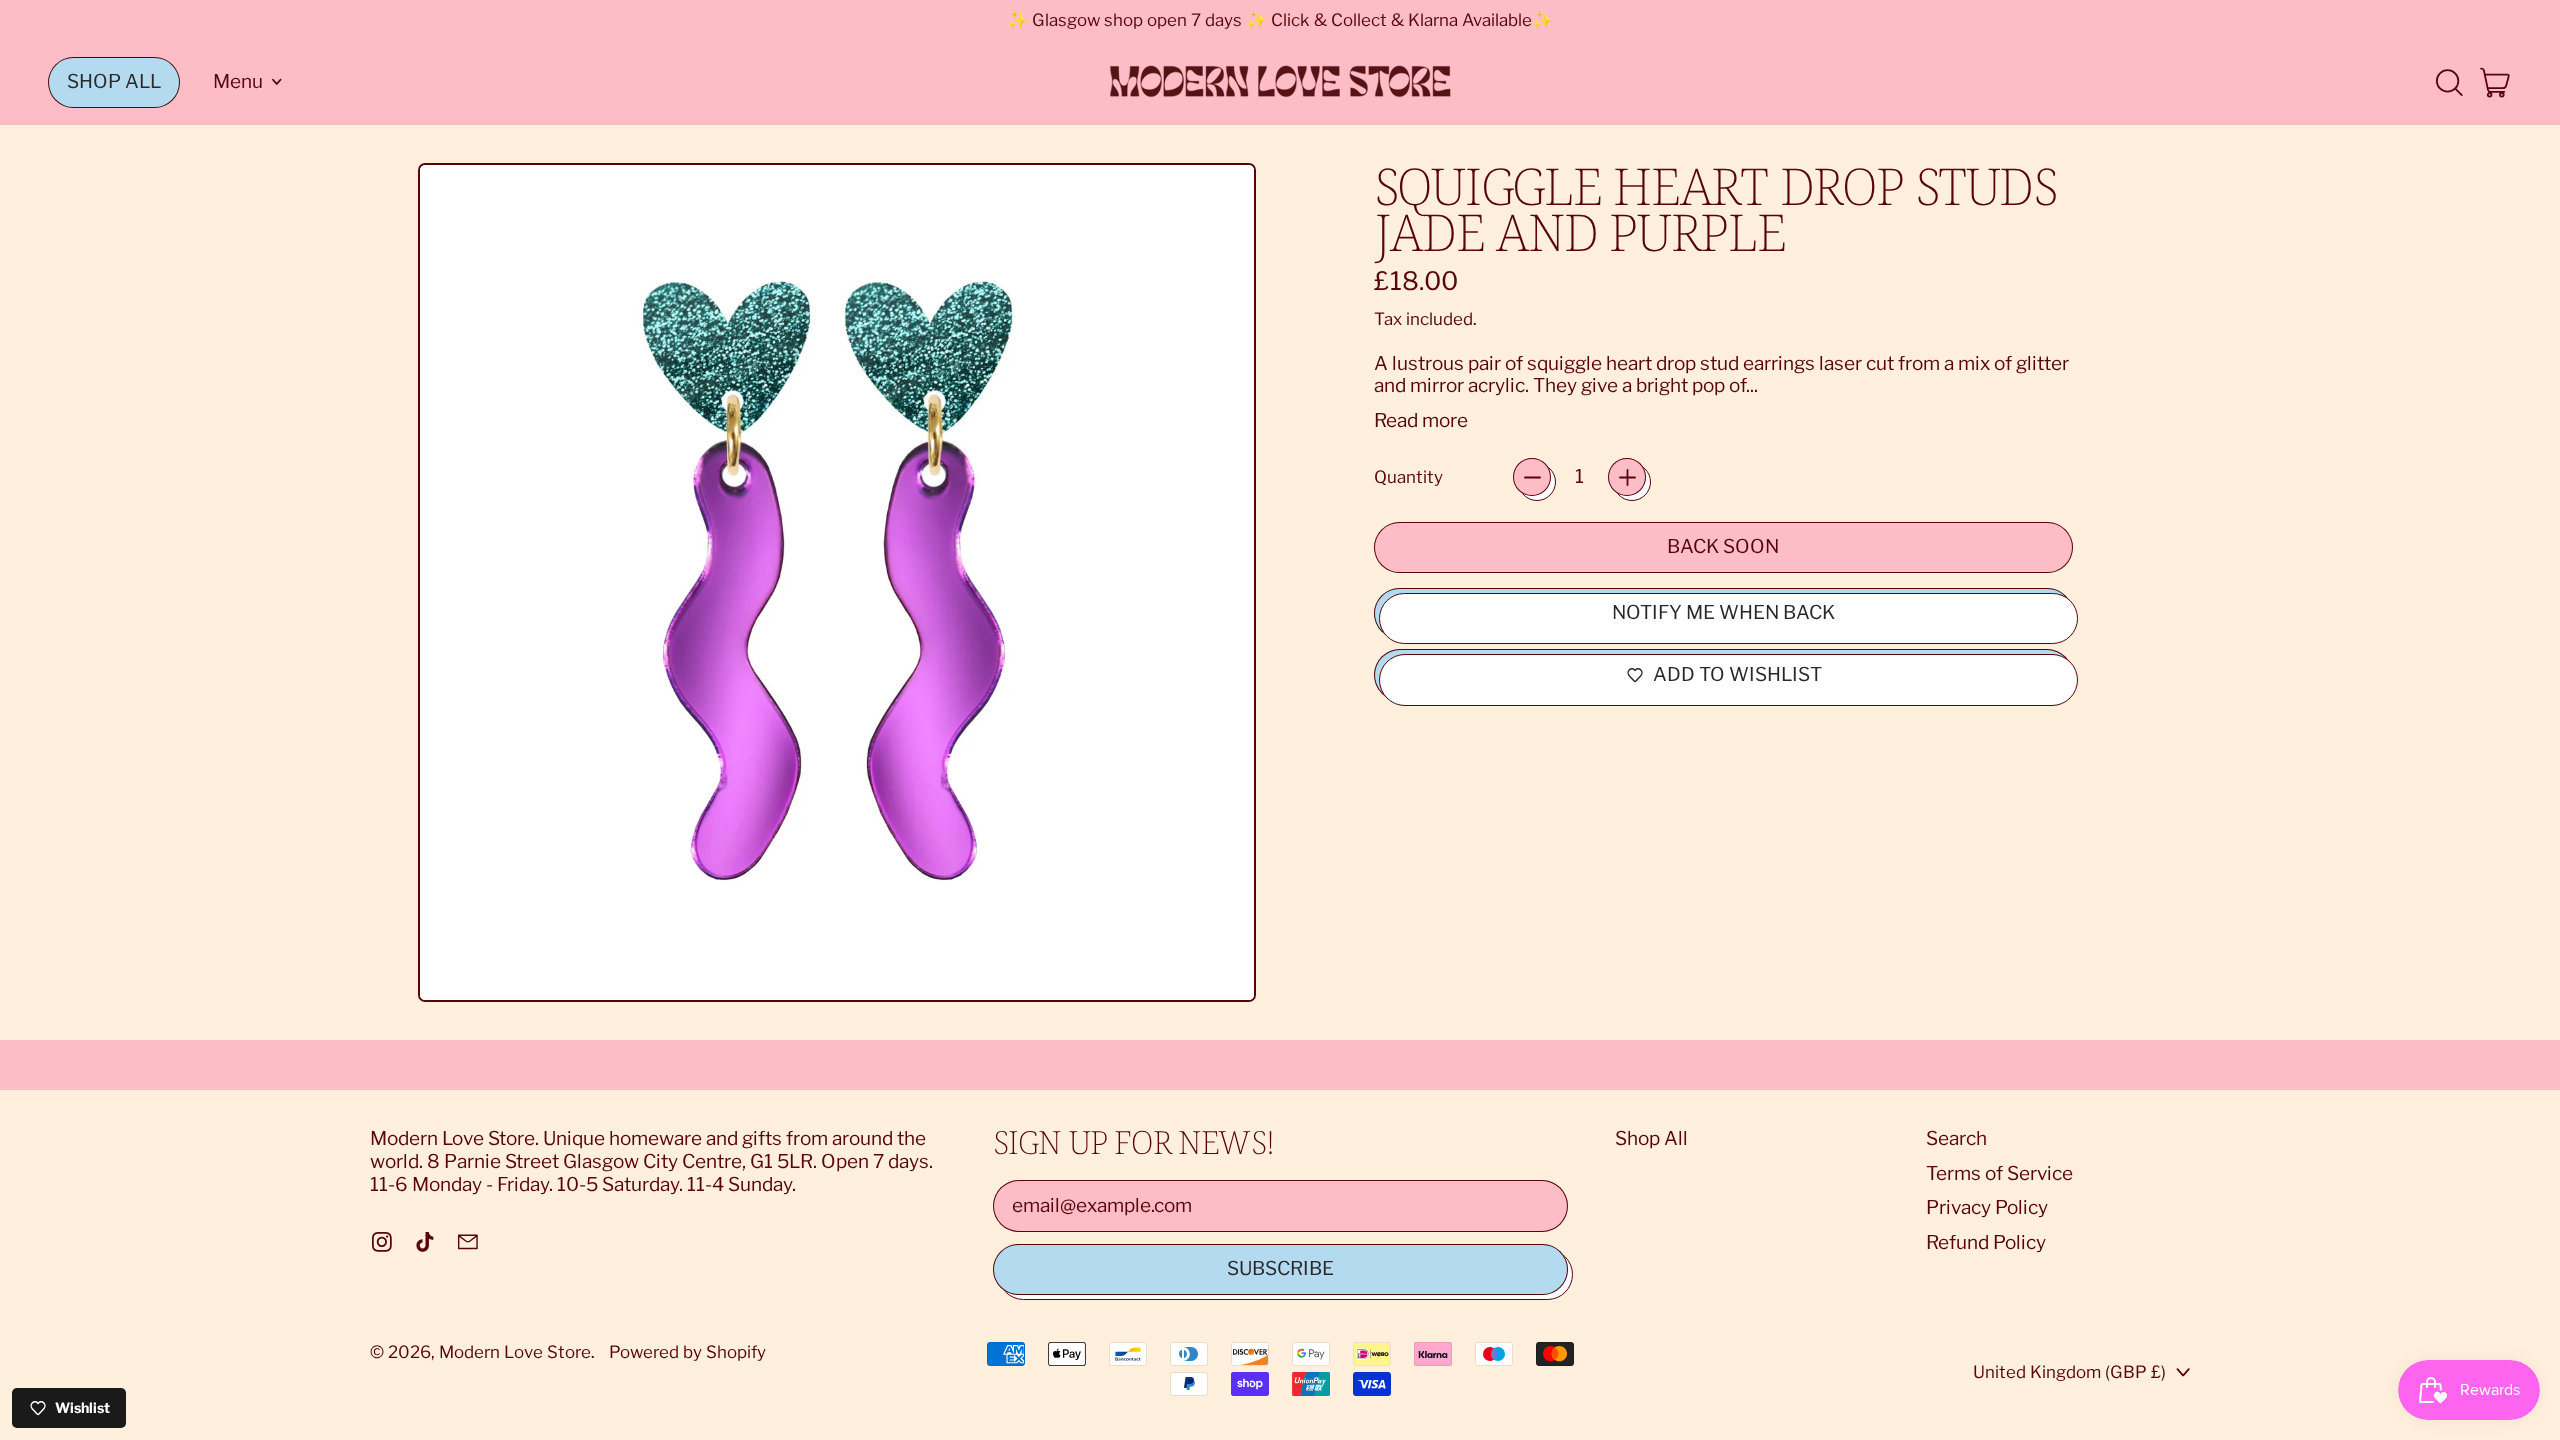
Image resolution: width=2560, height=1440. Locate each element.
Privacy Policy (1987, 1207)
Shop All (1651, 1138)
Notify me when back (1723, 612)
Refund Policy (1986, 1242)
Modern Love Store (515, 1352)
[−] (1532, 477)
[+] (1627, 477)
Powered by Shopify (687, 1352)
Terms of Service (1999, 1173)
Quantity (1408, 477)
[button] (2448, 82)
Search (1956, 1138)
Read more (1421, 421)
